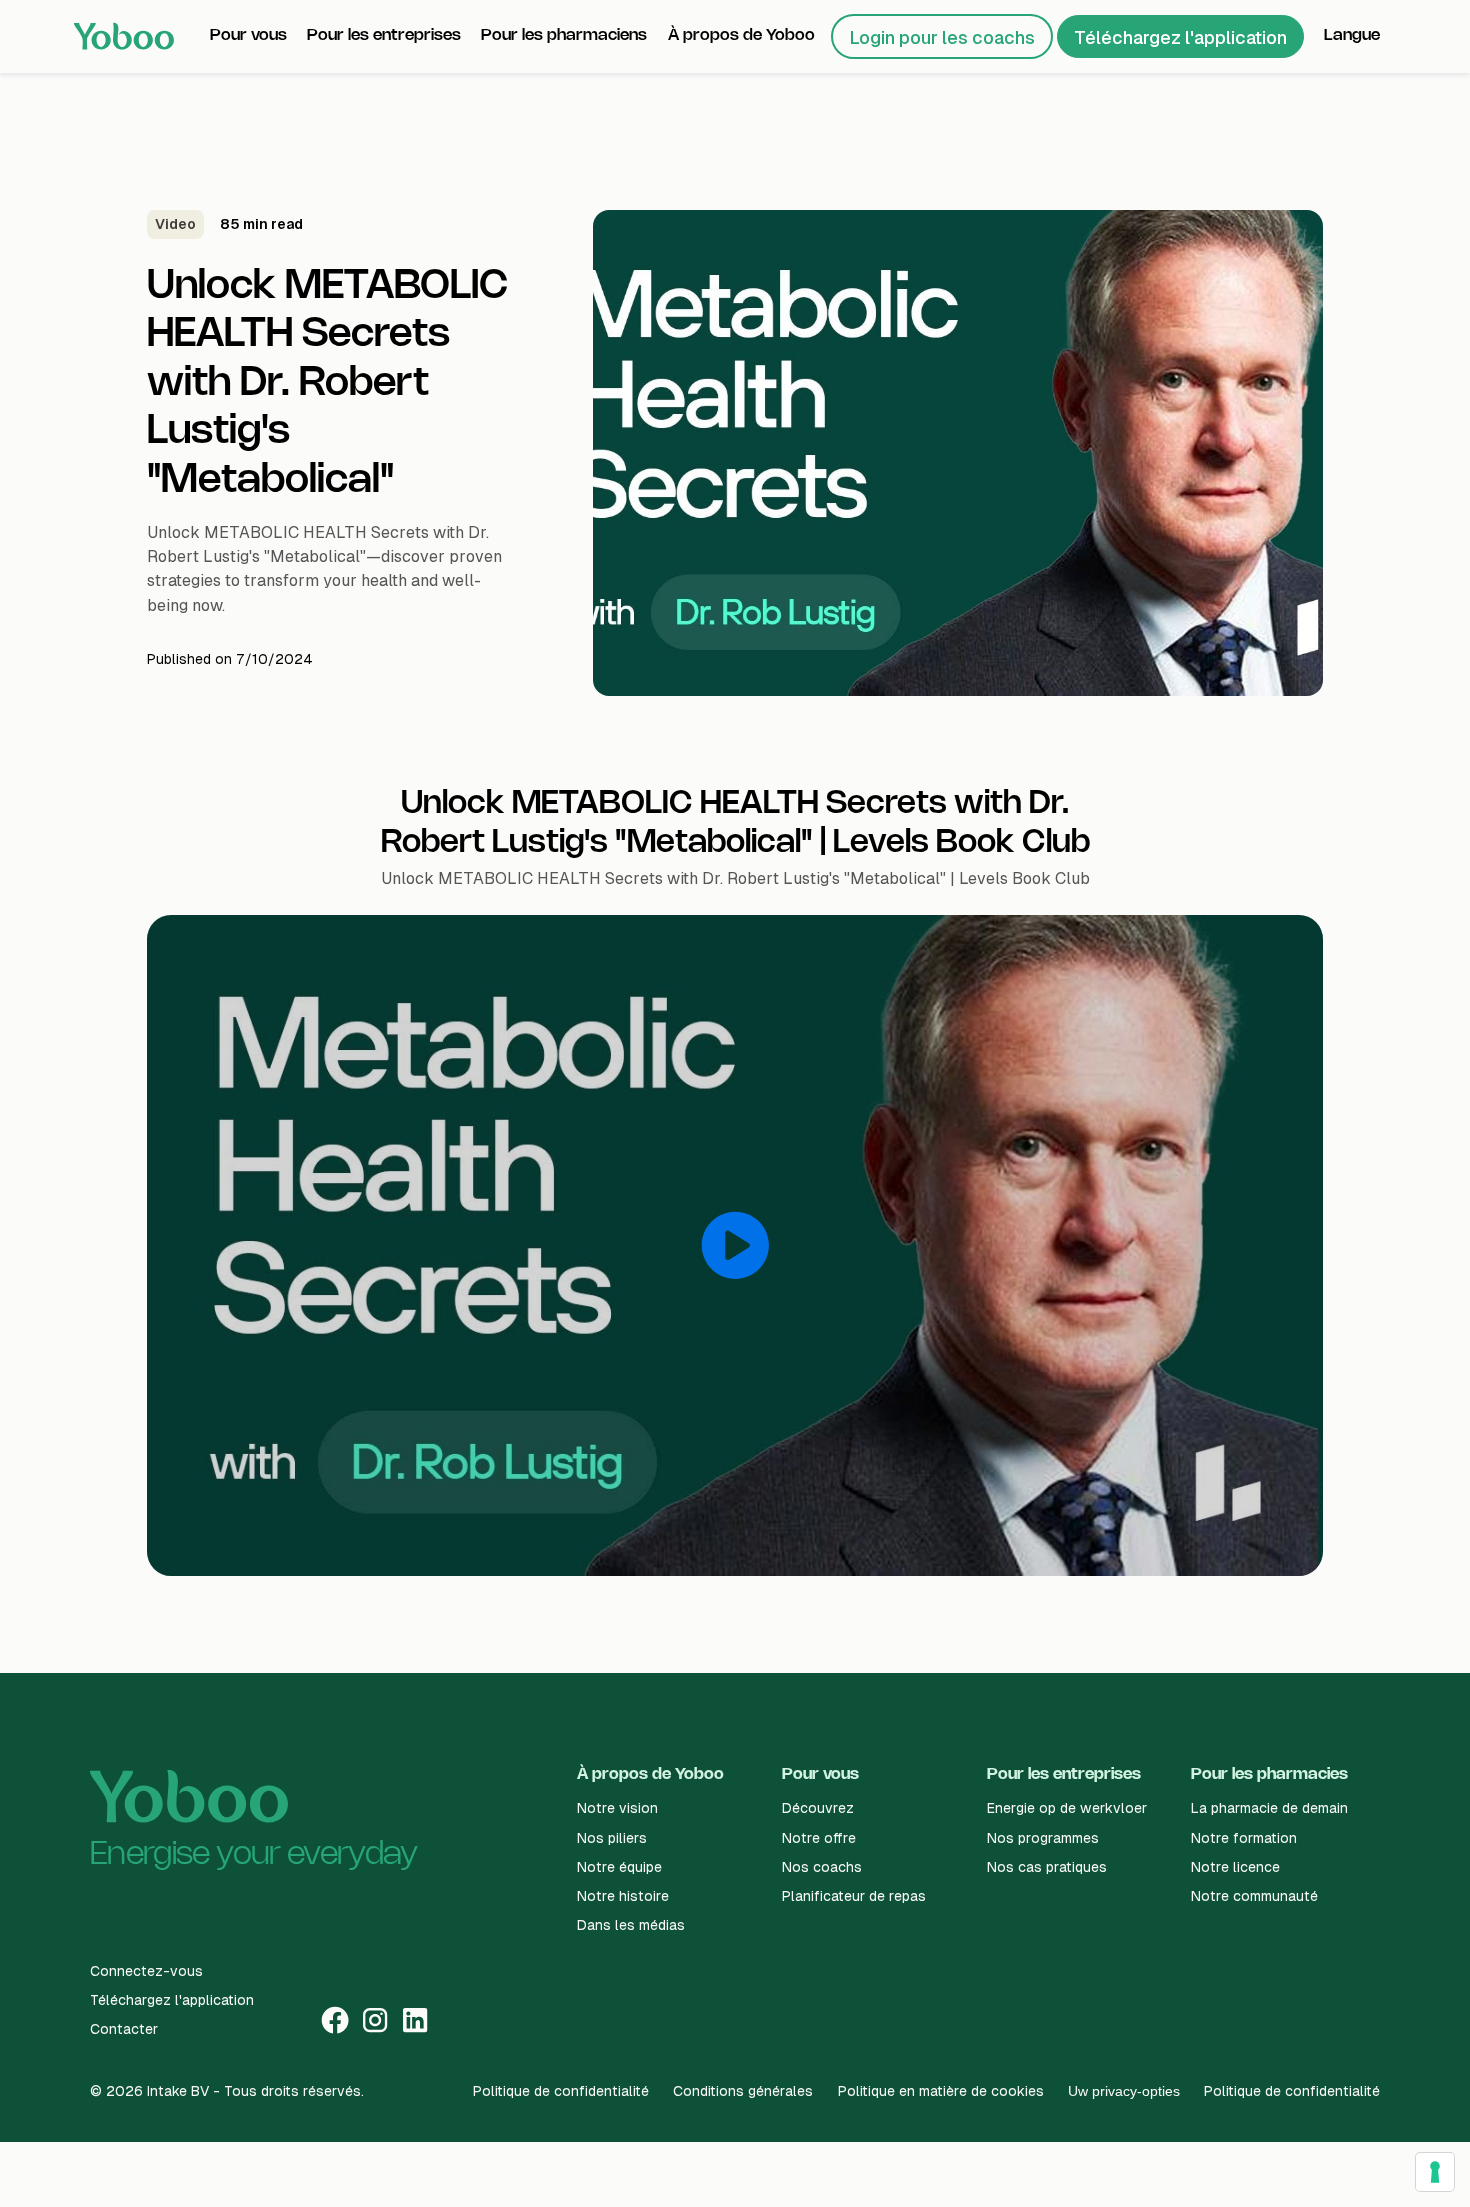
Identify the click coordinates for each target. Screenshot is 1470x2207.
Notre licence (1235, 1867)
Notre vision (617, 1808)
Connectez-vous (146, 1971)
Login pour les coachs (942, 37)
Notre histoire (623, 1896)
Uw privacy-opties (1124, 2091)
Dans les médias (631, 1925)
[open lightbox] (735, 1246)
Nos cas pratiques (1047, 1867)
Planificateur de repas (854, 1896)
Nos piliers (612, 1838)
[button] (248, 36)
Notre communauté (1254, 1896)
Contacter (124, 2029)
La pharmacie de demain (1269, 1808)
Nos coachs (822, 1867)
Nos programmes (1043, 1838)
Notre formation (1244, 1838)
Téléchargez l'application (1180, 37)
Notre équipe (619, 1867)
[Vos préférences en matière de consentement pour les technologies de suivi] (1435, 2172)
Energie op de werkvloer (1067, 1808)
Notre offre (819, 1838)
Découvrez (818, 1808)
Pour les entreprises (1064, 1774)
